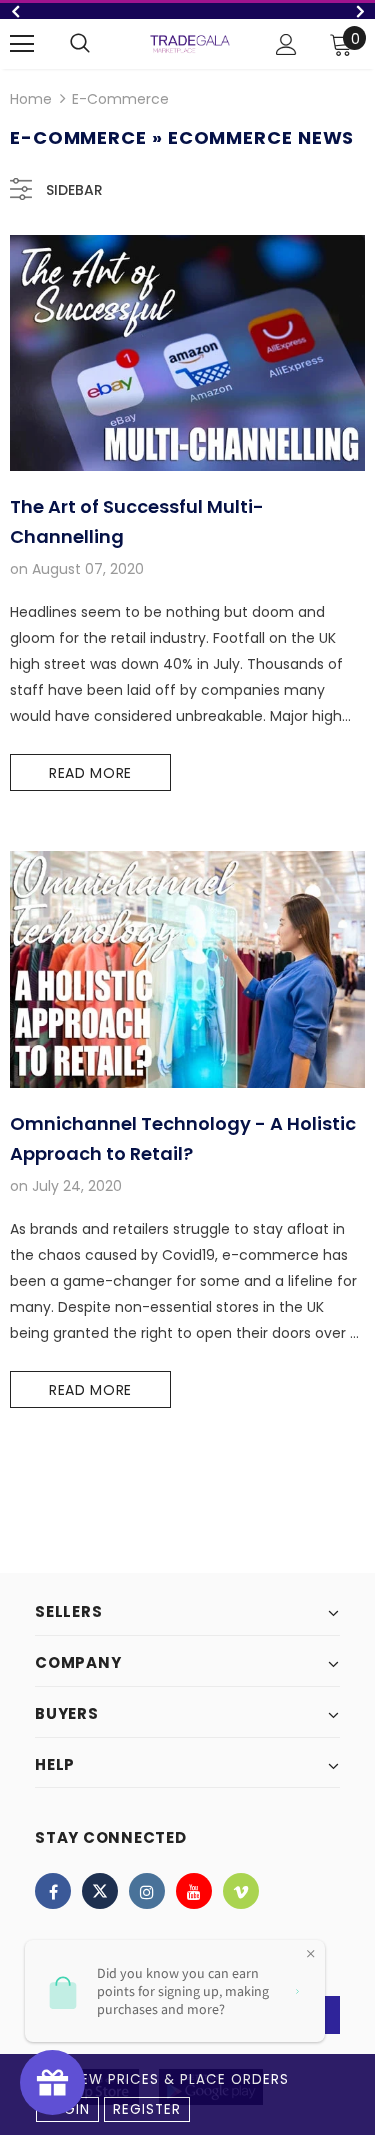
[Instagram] (147, 1891)
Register (147, 2109)
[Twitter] (100, 1891)
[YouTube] (194, 1891)
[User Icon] (286, 44)
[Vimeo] (241, 1891)
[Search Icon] (80, 44)
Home (31, 99)
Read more (90, 773)
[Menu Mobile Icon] (22, 44)
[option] (187, 11)
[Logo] (190, 43)
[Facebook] (53, 1891)
